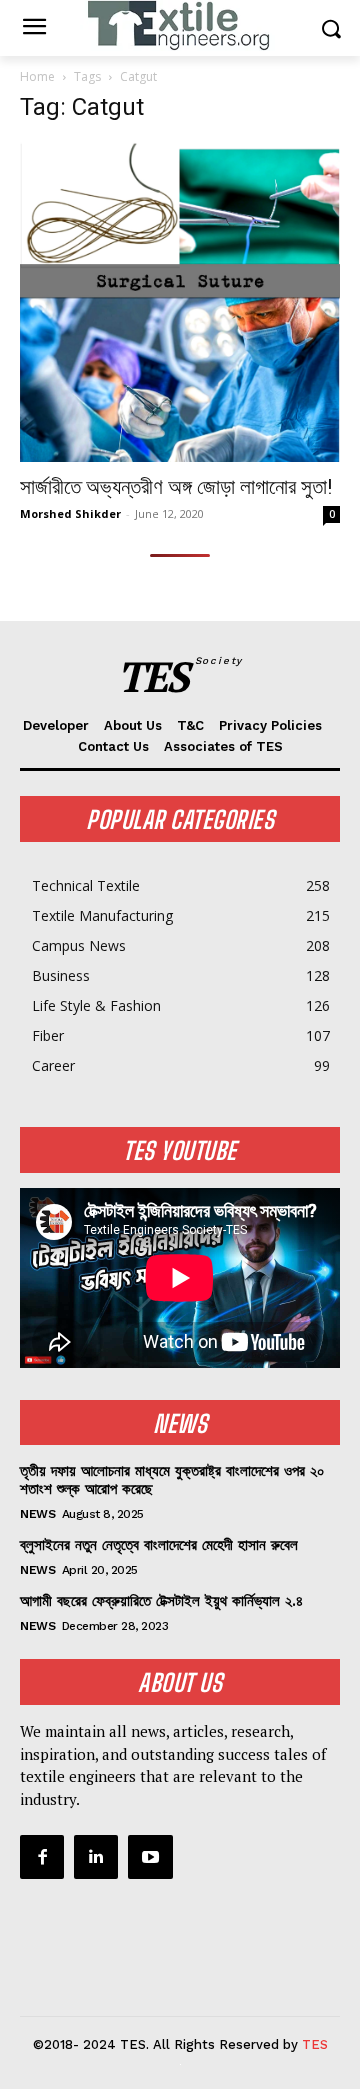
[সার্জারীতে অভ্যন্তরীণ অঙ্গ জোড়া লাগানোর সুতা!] (180, 302)
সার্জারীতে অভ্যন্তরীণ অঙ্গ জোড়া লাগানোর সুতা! (176, 487)
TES (315, 2044)
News (37, 1514)
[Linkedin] (96, 1857)
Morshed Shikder (70, 513)
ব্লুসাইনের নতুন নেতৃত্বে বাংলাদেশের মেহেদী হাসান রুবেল (159, 1545)
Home (37, 76)
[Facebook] (42, 1857)
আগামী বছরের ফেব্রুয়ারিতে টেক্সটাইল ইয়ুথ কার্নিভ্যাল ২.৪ (161, 1601)
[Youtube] (150, 1857)
